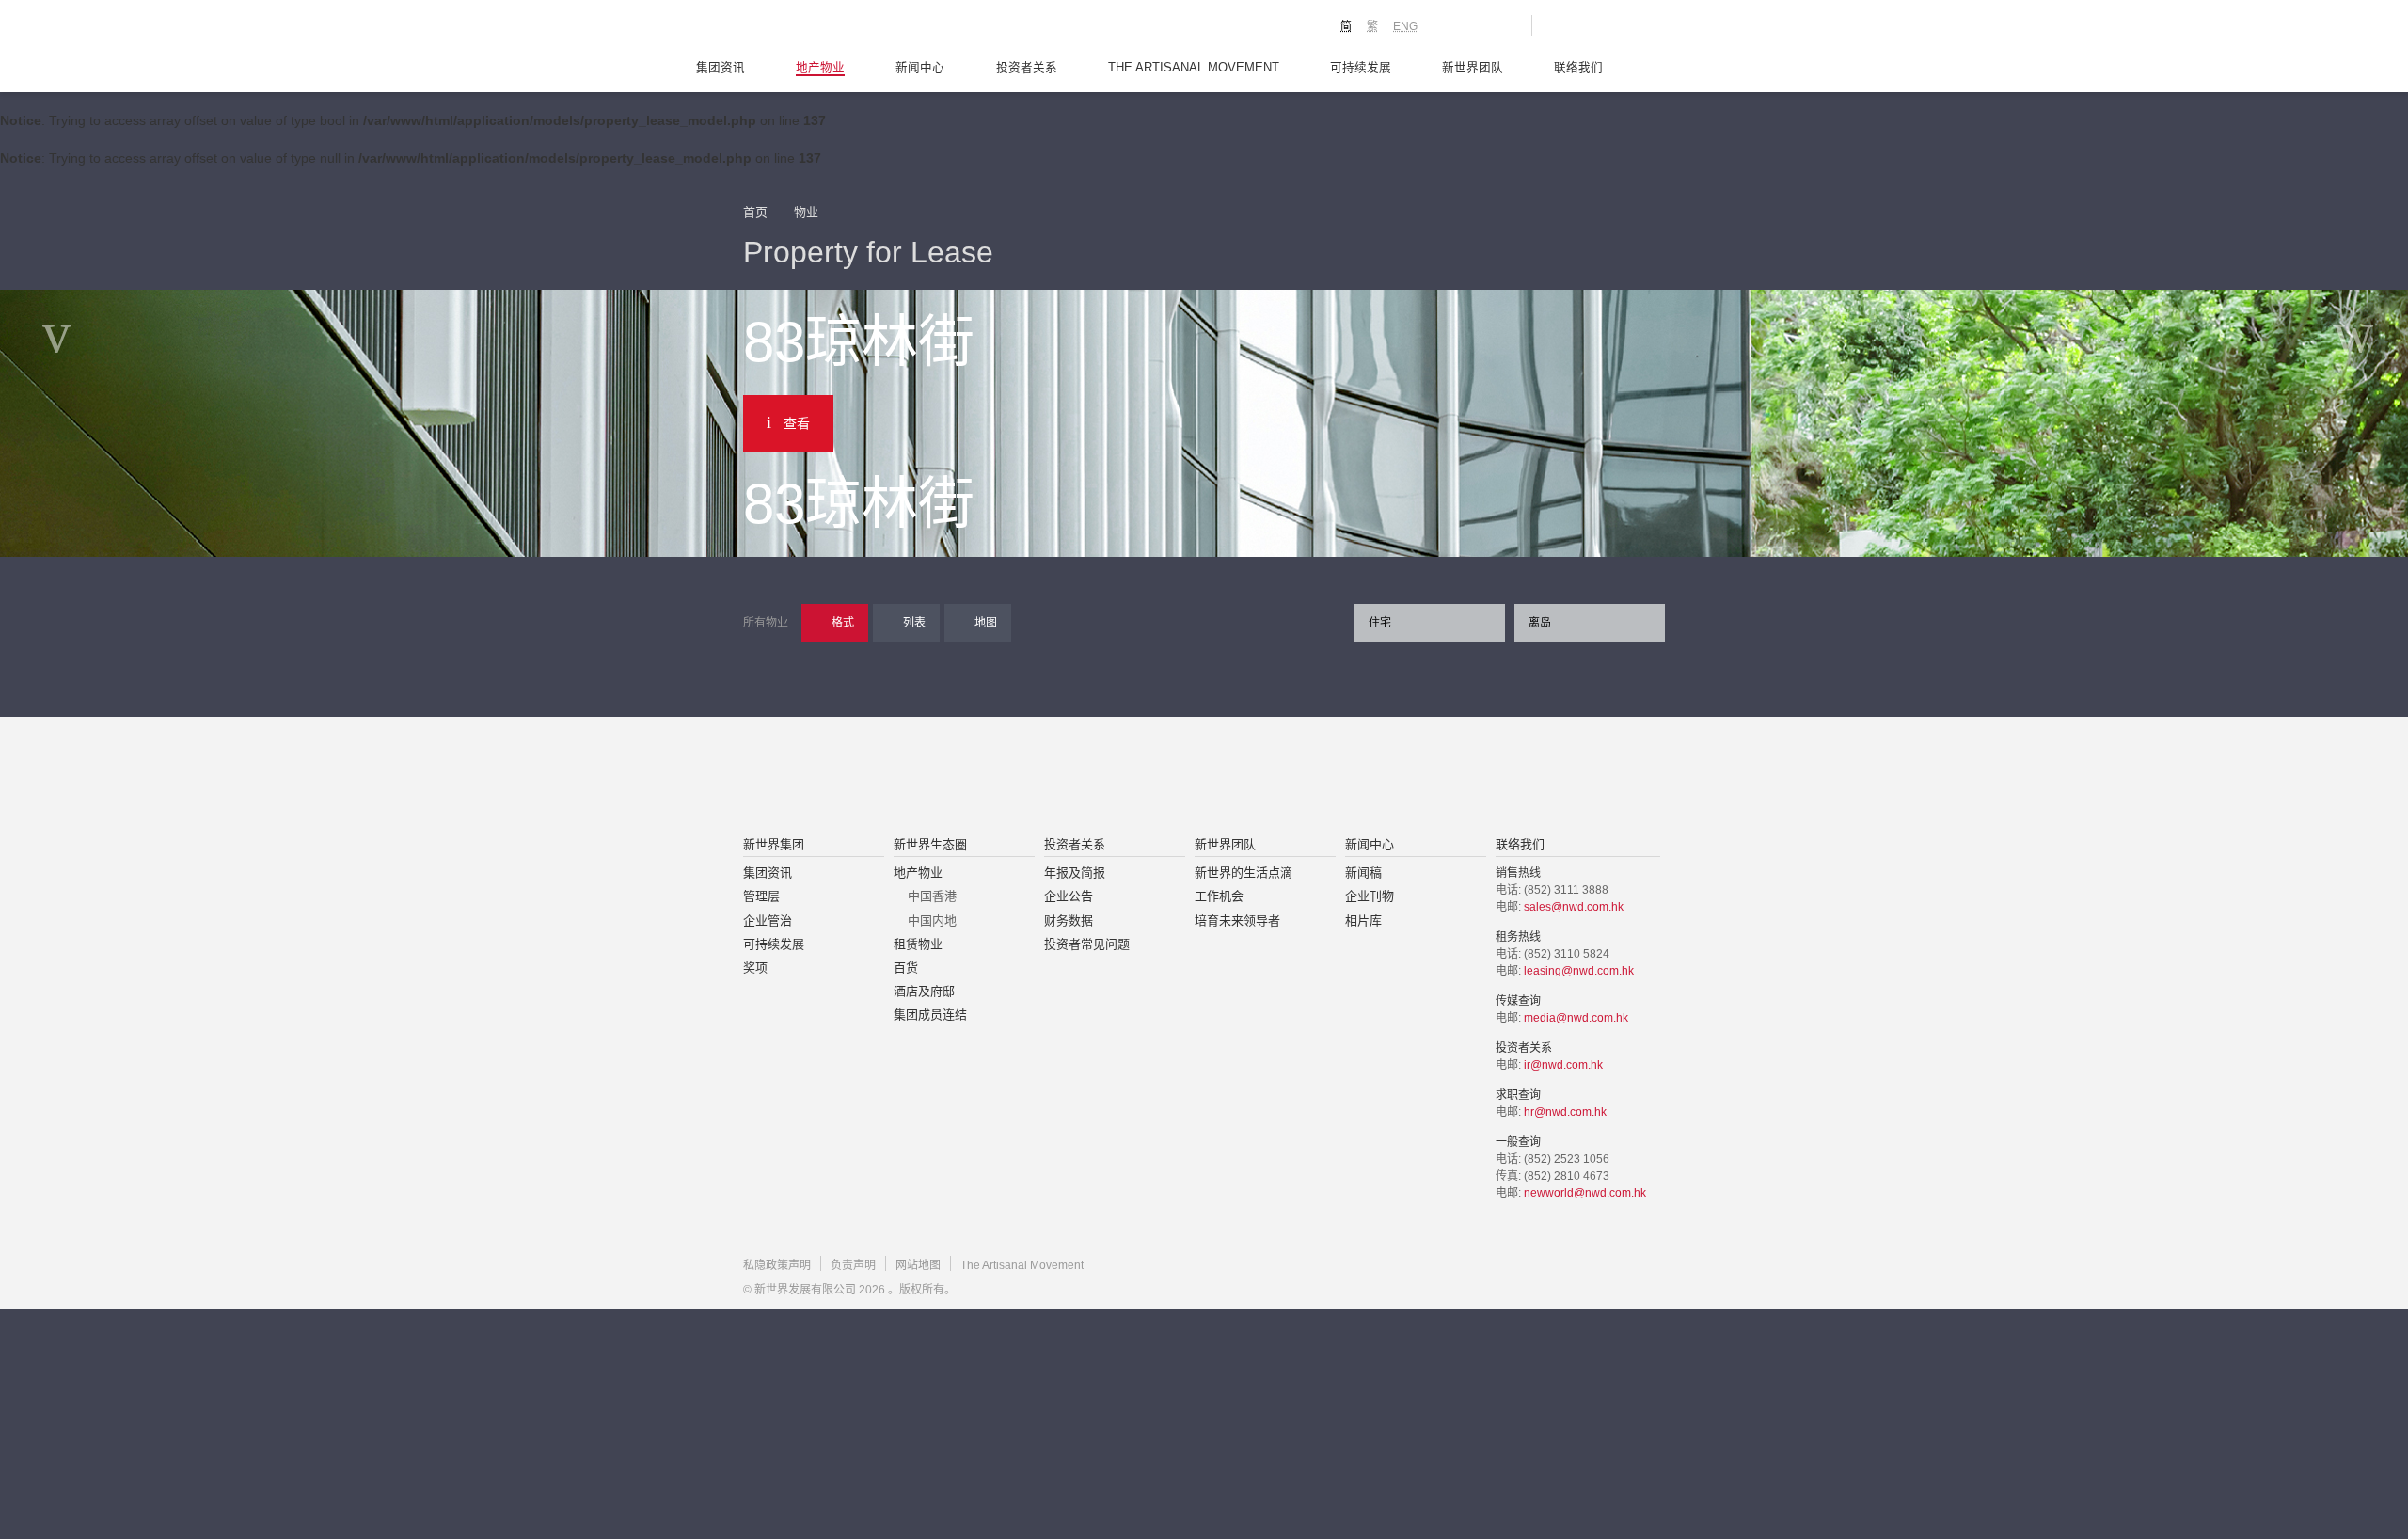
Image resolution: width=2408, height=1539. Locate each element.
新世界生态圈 (930, 844)
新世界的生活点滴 (1244, 873)
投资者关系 (1027, 68)
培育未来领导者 (1237, 920)
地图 (986, 623)
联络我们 (1578, 68)
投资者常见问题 (1087, 944)
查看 (797, 423)
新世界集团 (774, 844)
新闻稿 (1363, 873)
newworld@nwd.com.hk (1585, 1193)
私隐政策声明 (777, 1265)
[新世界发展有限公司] (991, 778)
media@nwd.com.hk (1576, 1018)
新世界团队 (1473, 68)
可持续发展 (1361, 68)
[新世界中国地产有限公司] (1180, 778)
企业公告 (1069, 896)
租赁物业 (918, 944)
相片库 (1363, 920)
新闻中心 (920, 68)
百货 (906, 968)
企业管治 (768, 920)
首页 (755, 212)
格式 (843, 623)
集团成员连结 (930, 1015)
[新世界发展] (847, 28)
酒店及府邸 (924, 991)
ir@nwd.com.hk (1563, 1065)
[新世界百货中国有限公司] (1393, 778)
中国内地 (932, 920)
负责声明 (853, 1265)
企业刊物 (1370, 896)
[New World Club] (1503, 25)
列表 (914, 623)
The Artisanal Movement (1194, 68)
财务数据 (1069, 920)
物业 (806, 212)
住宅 (1380, 623)
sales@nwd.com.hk (1574, 907)
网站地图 (918, 1265)
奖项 (755, 968)
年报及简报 (1075, 873)
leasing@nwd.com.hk (1579, 971)
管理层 (761, 896)
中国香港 (932, 896)
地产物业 (820, 68)
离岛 (1540, 623)
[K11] (1451, 24)
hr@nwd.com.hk (1565, 1112)
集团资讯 (721, 68)
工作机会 (1219, 896)
